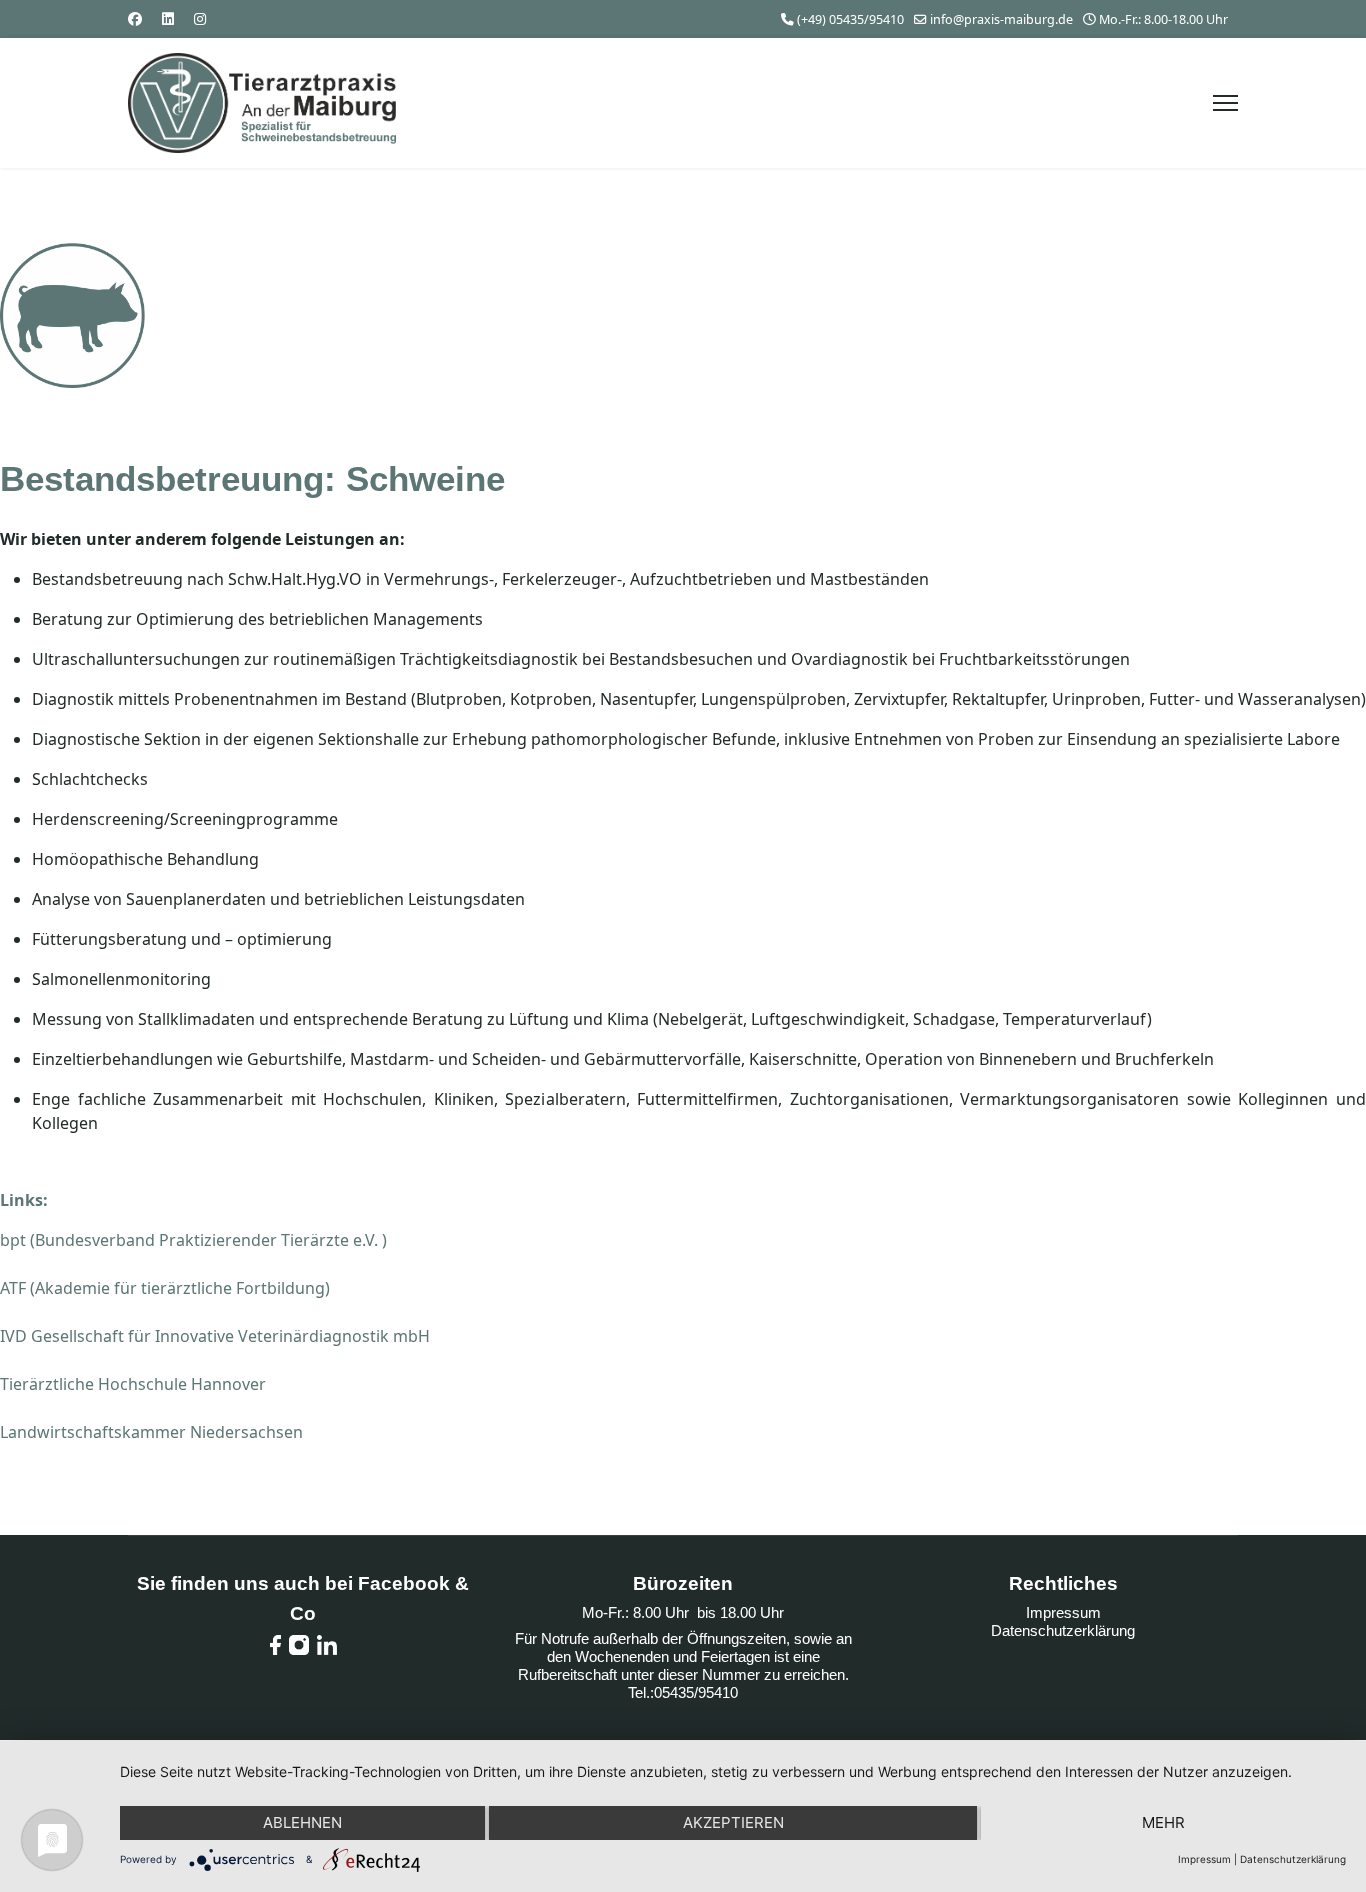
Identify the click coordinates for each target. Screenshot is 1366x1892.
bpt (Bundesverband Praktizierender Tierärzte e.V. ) (193, 1240)
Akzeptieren (733, 1822)
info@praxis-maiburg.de (1001, 19)
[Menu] (1225, 103)
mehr (1163, 1822)
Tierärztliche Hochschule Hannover (133, 1384)
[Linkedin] (168, 18)
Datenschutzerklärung (1063, 1630)
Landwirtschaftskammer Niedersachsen (151, 1432)
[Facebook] (135, 18)
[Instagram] (200, 18)
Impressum (1063, 1612)
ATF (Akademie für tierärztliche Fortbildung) (165, 1288)
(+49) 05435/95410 (850, 19)
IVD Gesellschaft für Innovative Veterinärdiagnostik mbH (215, 1336)
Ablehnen (302, 1822)
